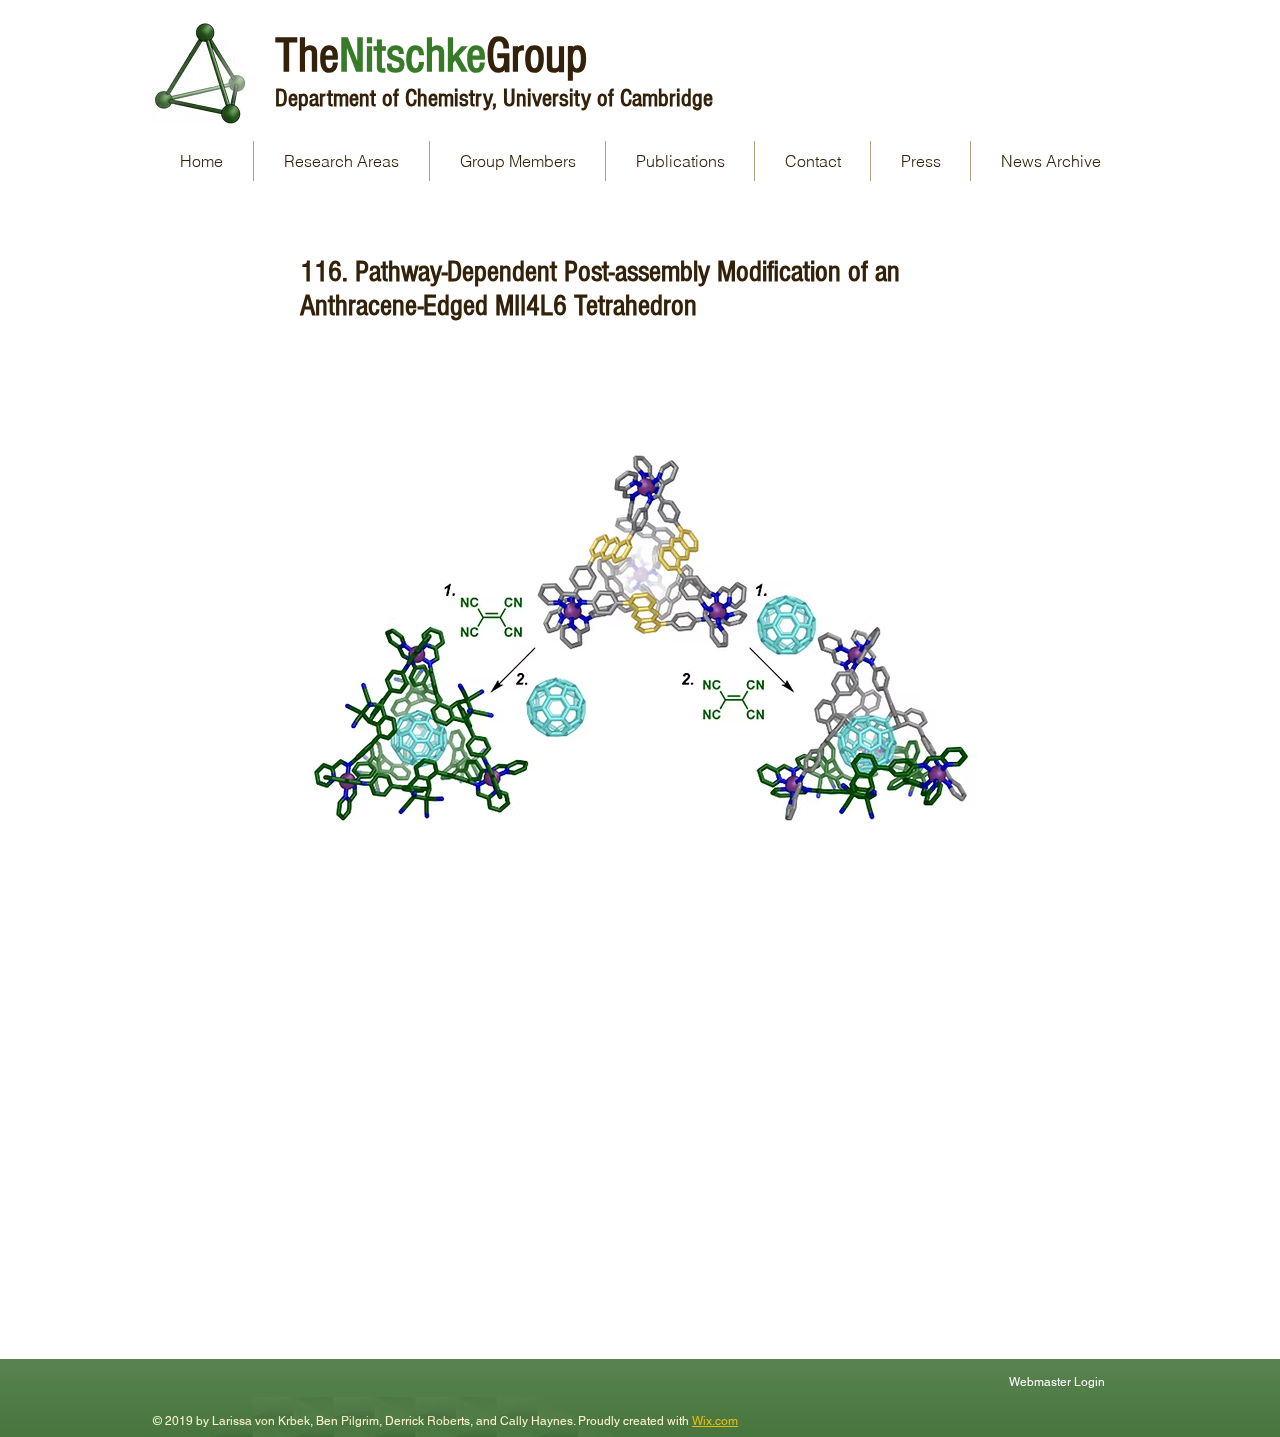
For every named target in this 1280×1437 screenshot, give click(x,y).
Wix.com (715, 1421)
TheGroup (431, 56)
